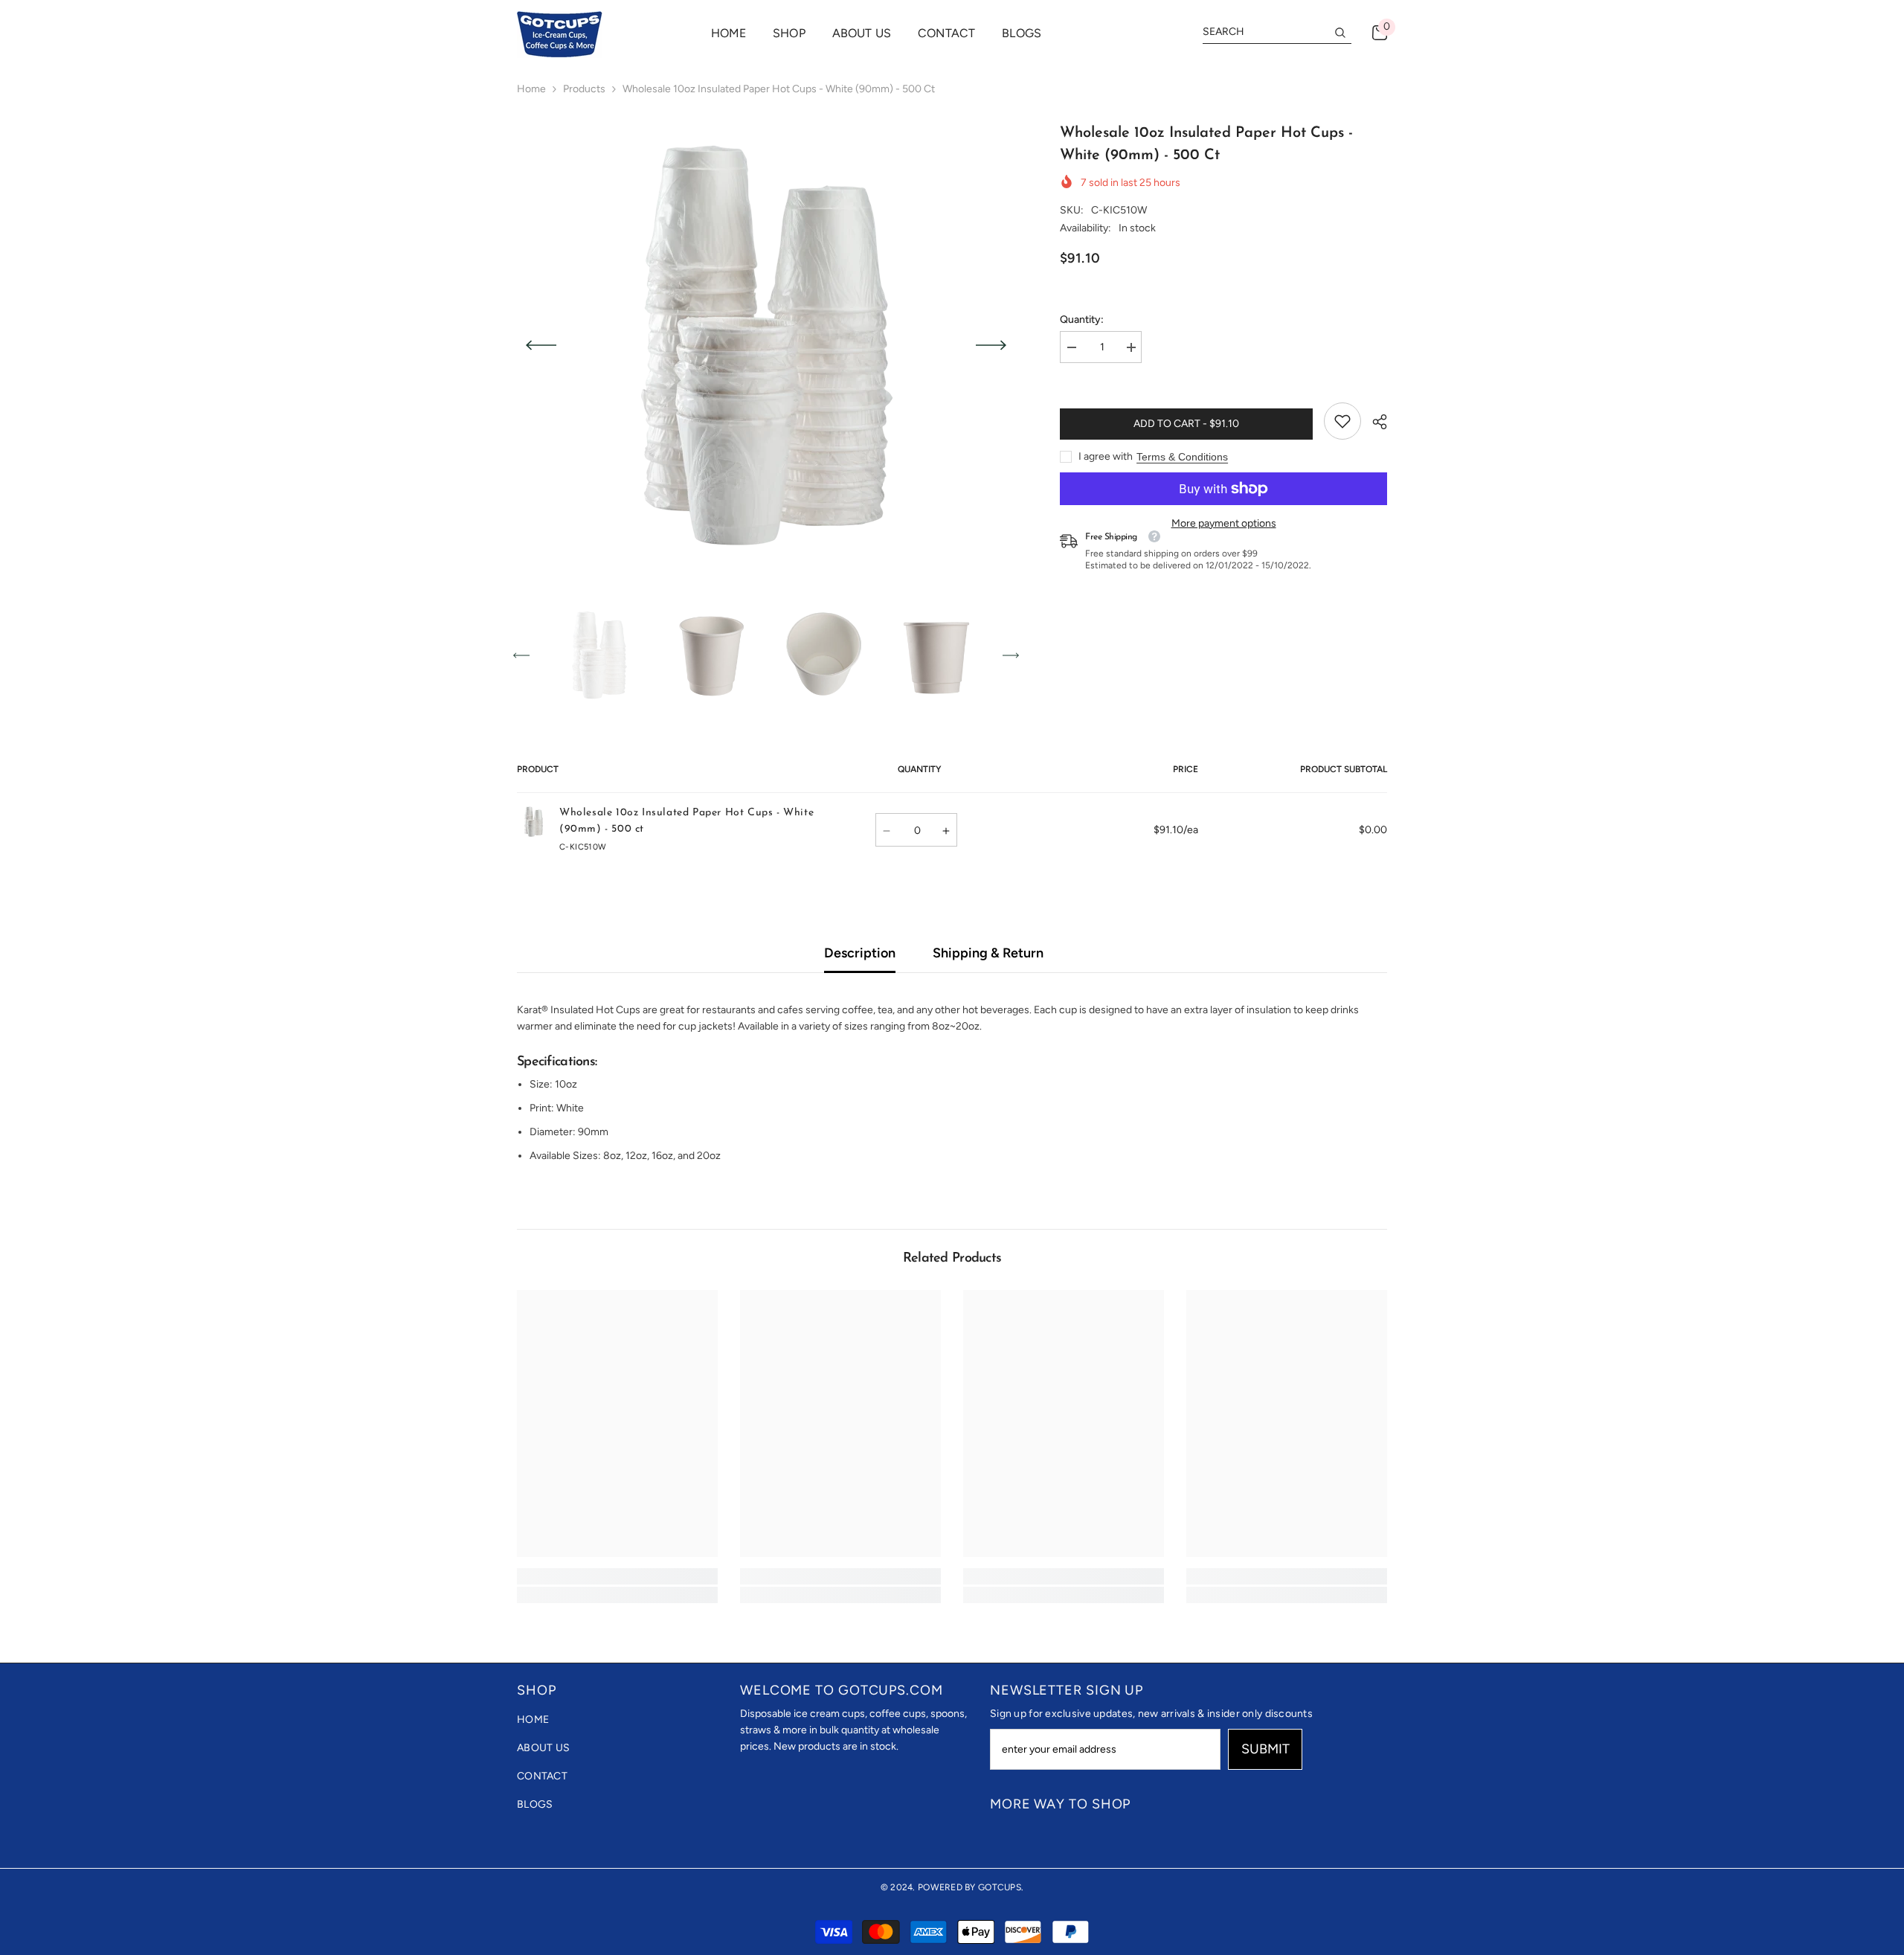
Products (584, 89)
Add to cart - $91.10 (1186, 424)
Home (531, 89)
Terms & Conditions (1182, 457)
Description (860, 953)
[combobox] (1265, 32)
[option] (766, 345)
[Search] (1277, 32)
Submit (1265, 1749)
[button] (541, 345)
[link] (1342, 421)
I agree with (1106, 456)
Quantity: (1082, 320)
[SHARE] (1374, 422)
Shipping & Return (988, 953)
